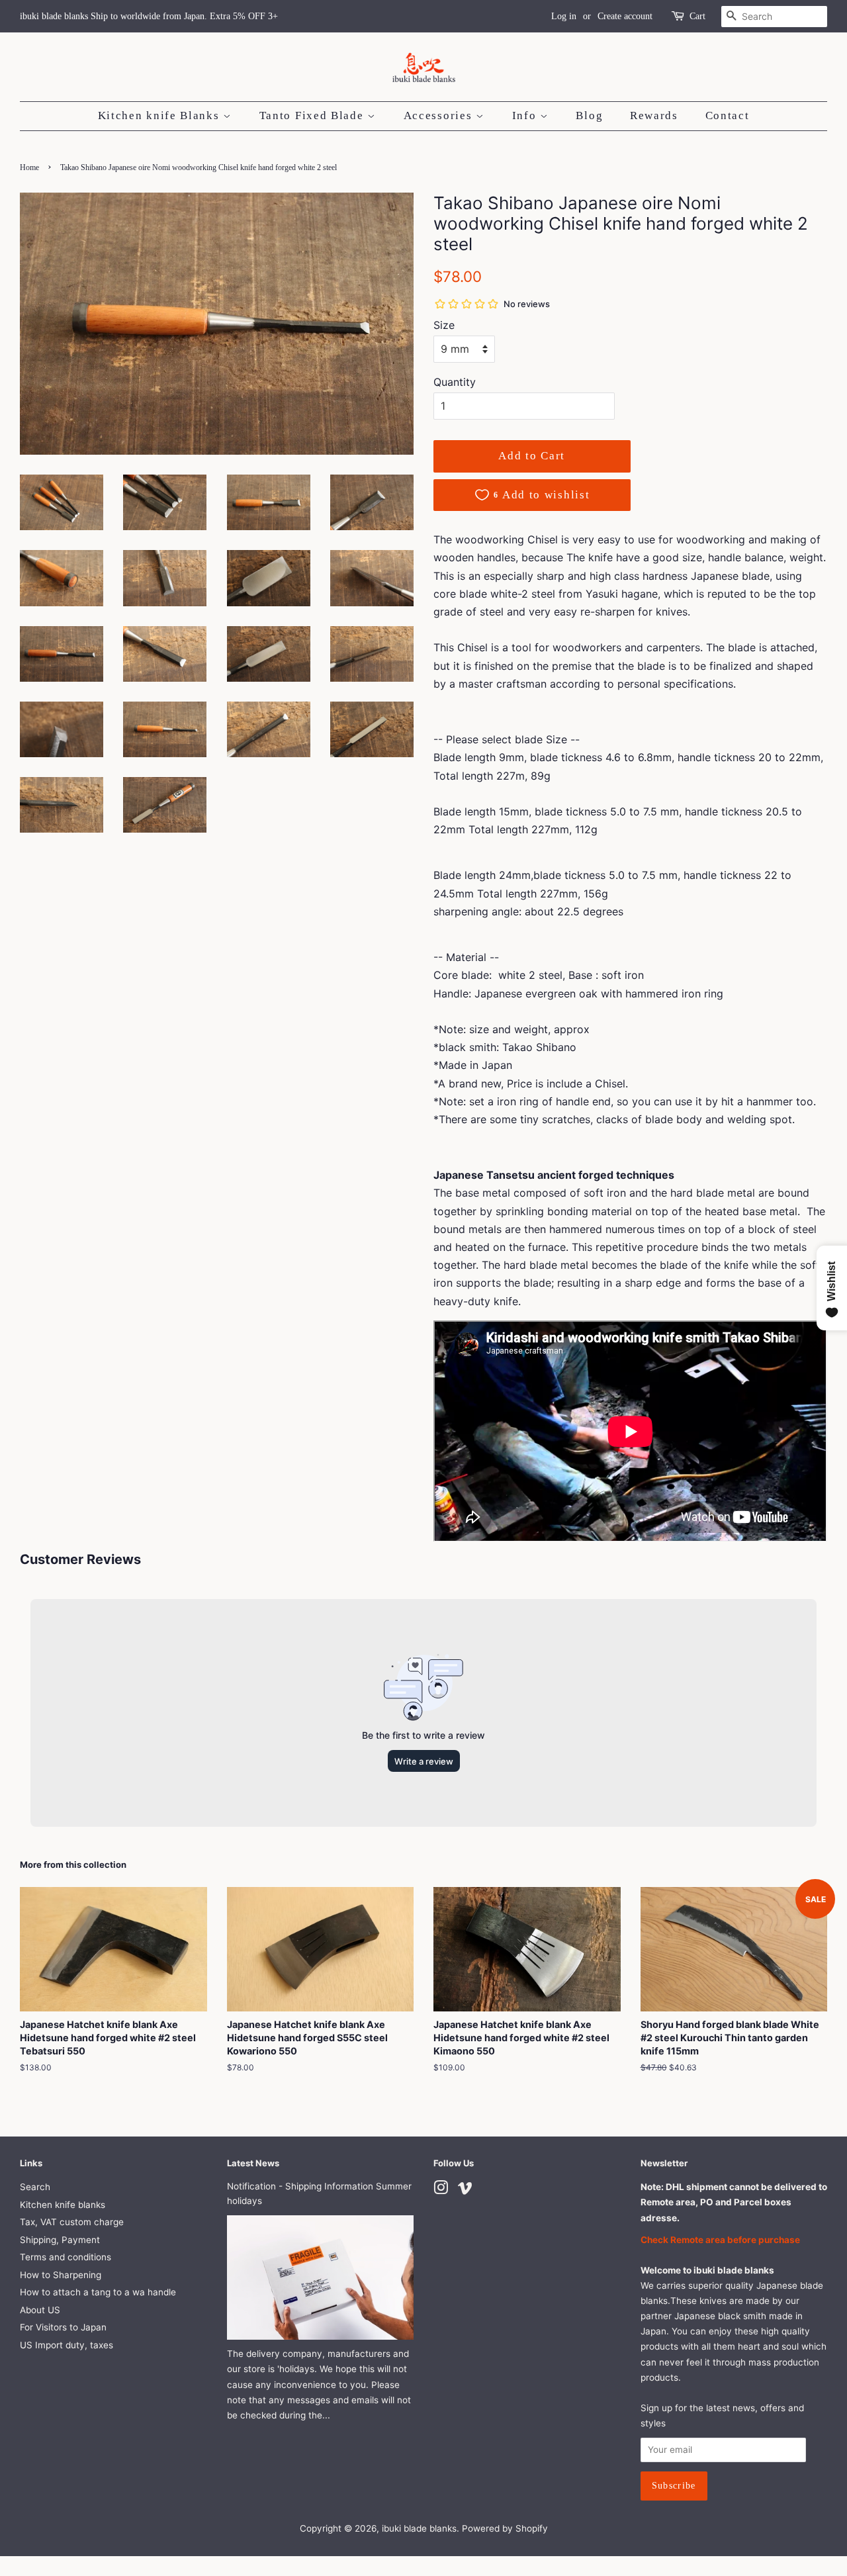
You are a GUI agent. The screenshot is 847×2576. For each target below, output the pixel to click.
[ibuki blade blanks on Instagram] (441, 2190)
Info (526, 115)
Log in (564, 16)
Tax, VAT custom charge (72, 2222)
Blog (589, 115)
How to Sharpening (61, 2275)
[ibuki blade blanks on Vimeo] (465, 2190)
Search (35, 2187)
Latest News (253, 2163)
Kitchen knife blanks (63, 2205)
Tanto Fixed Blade (314, 115)
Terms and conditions (66, 2257)
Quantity (455, 382)
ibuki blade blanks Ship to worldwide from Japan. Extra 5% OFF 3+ (149, 16)
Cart (697, 16)
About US (40, 2310)
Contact (728, 115)
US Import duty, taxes (67, 2345)
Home (29, 167)
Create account (625, 16)
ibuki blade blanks (419, 2528)
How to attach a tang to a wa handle (98, 2292)
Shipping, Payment (60, 2240)
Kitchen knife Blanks (161, 115)
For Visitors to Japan (63, 2327)
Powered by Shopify (505, 2528)
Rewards (654, 115)
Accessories (440, 115)
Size (444, 325)
